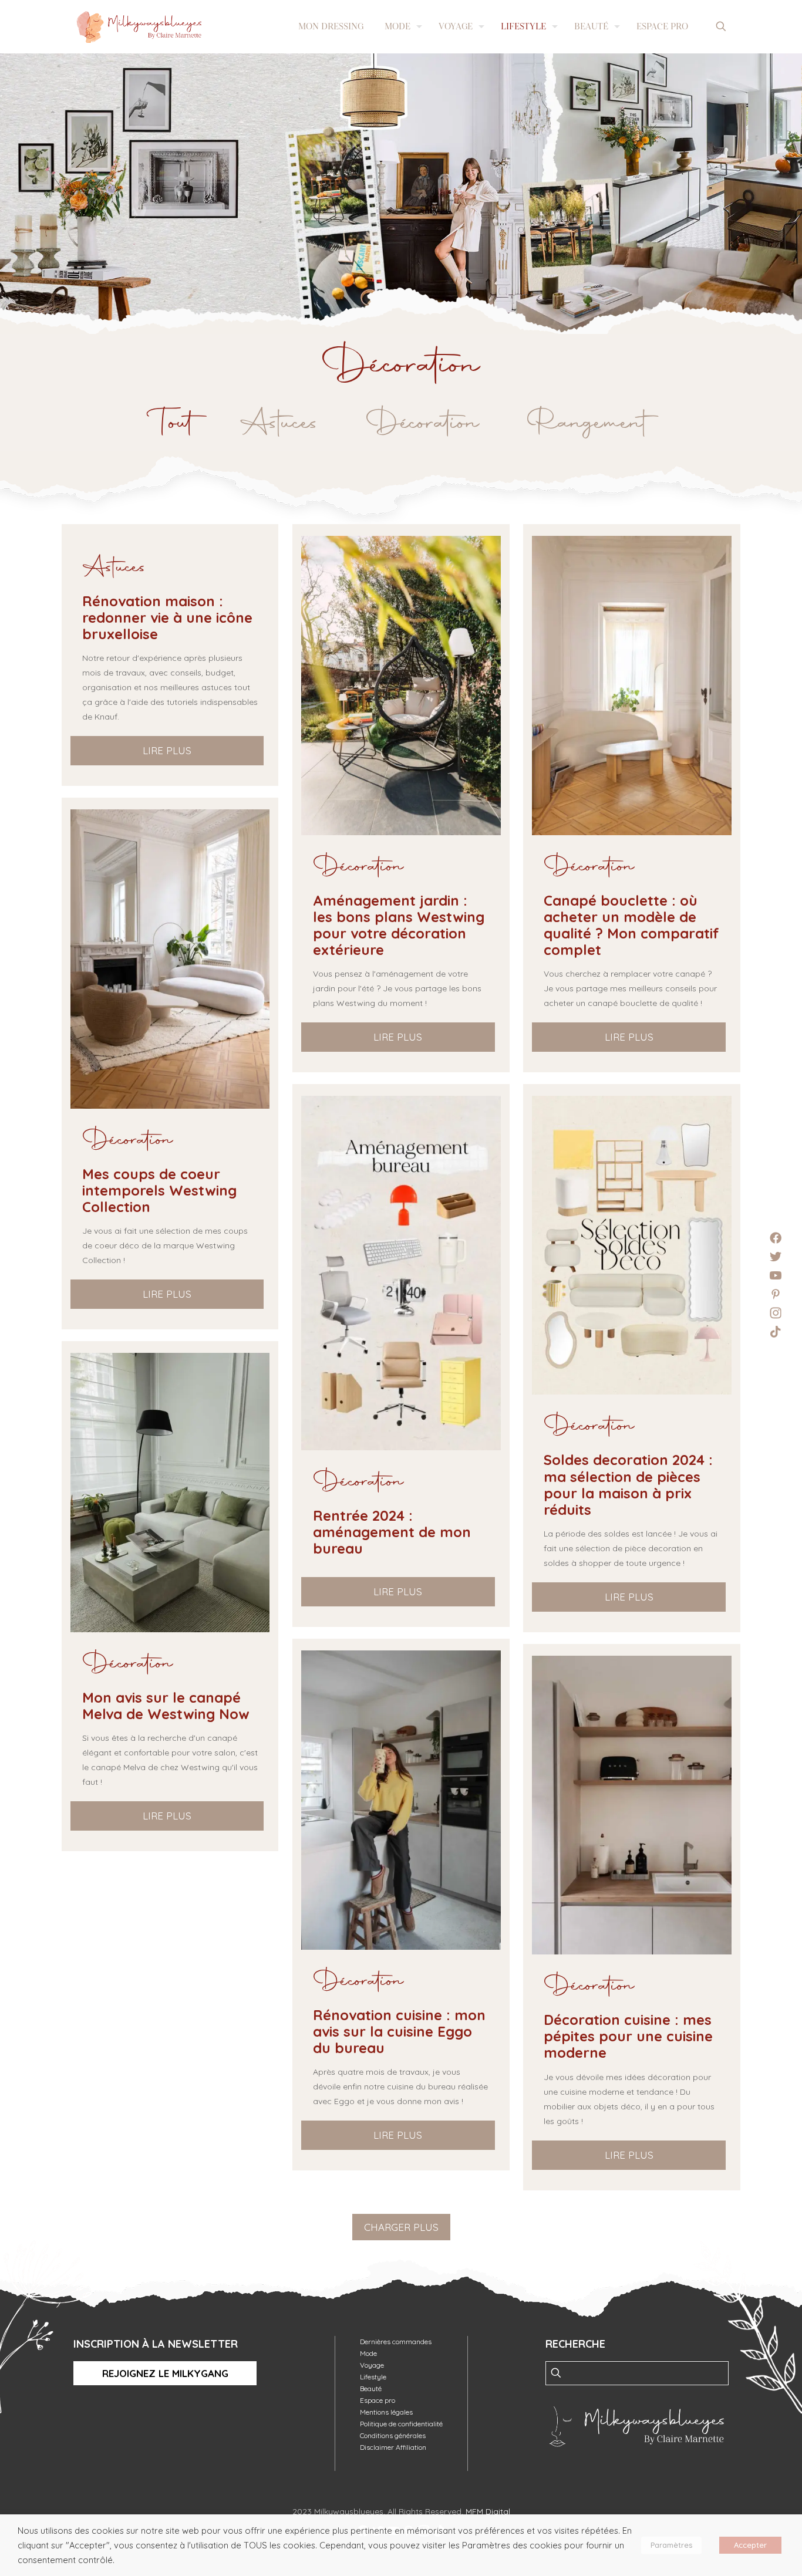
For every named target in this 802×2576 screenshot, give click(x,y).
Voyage (372, 2365)
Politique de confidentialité (401, 2424)
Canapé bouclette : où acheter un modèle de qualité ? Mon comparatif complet (631, 925)
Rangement (587, 424)
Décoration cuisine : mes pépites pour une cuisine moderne (628, 2036)
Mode (368, 2353)
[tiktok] (776, 1332)
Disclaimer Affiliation (393, 2447)
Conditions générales (393, 2435)
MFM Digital (488, 2511)
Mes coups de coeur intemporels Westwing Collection (159, 1190)
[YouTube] (776, 1275)
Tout (174, 424)
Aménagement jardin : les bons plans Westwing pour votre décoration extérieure (399, 925)
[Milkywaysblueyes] (139, 26)
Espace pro (378, 2400)
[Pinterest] (776, 1294)
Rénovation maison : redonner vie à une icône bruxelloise (167, 617)
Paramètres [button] (671, 2545)
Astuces (279, 424)
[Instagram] (776, 1313)
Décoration (423, 424)
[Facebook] (776, 1238)
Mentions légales (386, 2412)
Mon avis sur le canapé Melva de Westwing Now (166, 1706)
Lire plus (167, 750)
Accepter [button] (750, 2545)
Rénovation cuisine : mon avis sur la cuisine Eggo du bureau (399, 2031)
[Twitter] (776, 1257)
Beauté (371, 2388)
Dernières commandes (396, 2342)
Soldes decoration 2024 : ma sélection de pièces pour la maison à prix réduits (628, 1484)
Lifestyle (373, 2377)
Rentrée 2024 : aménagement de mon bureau (392, 1532)
